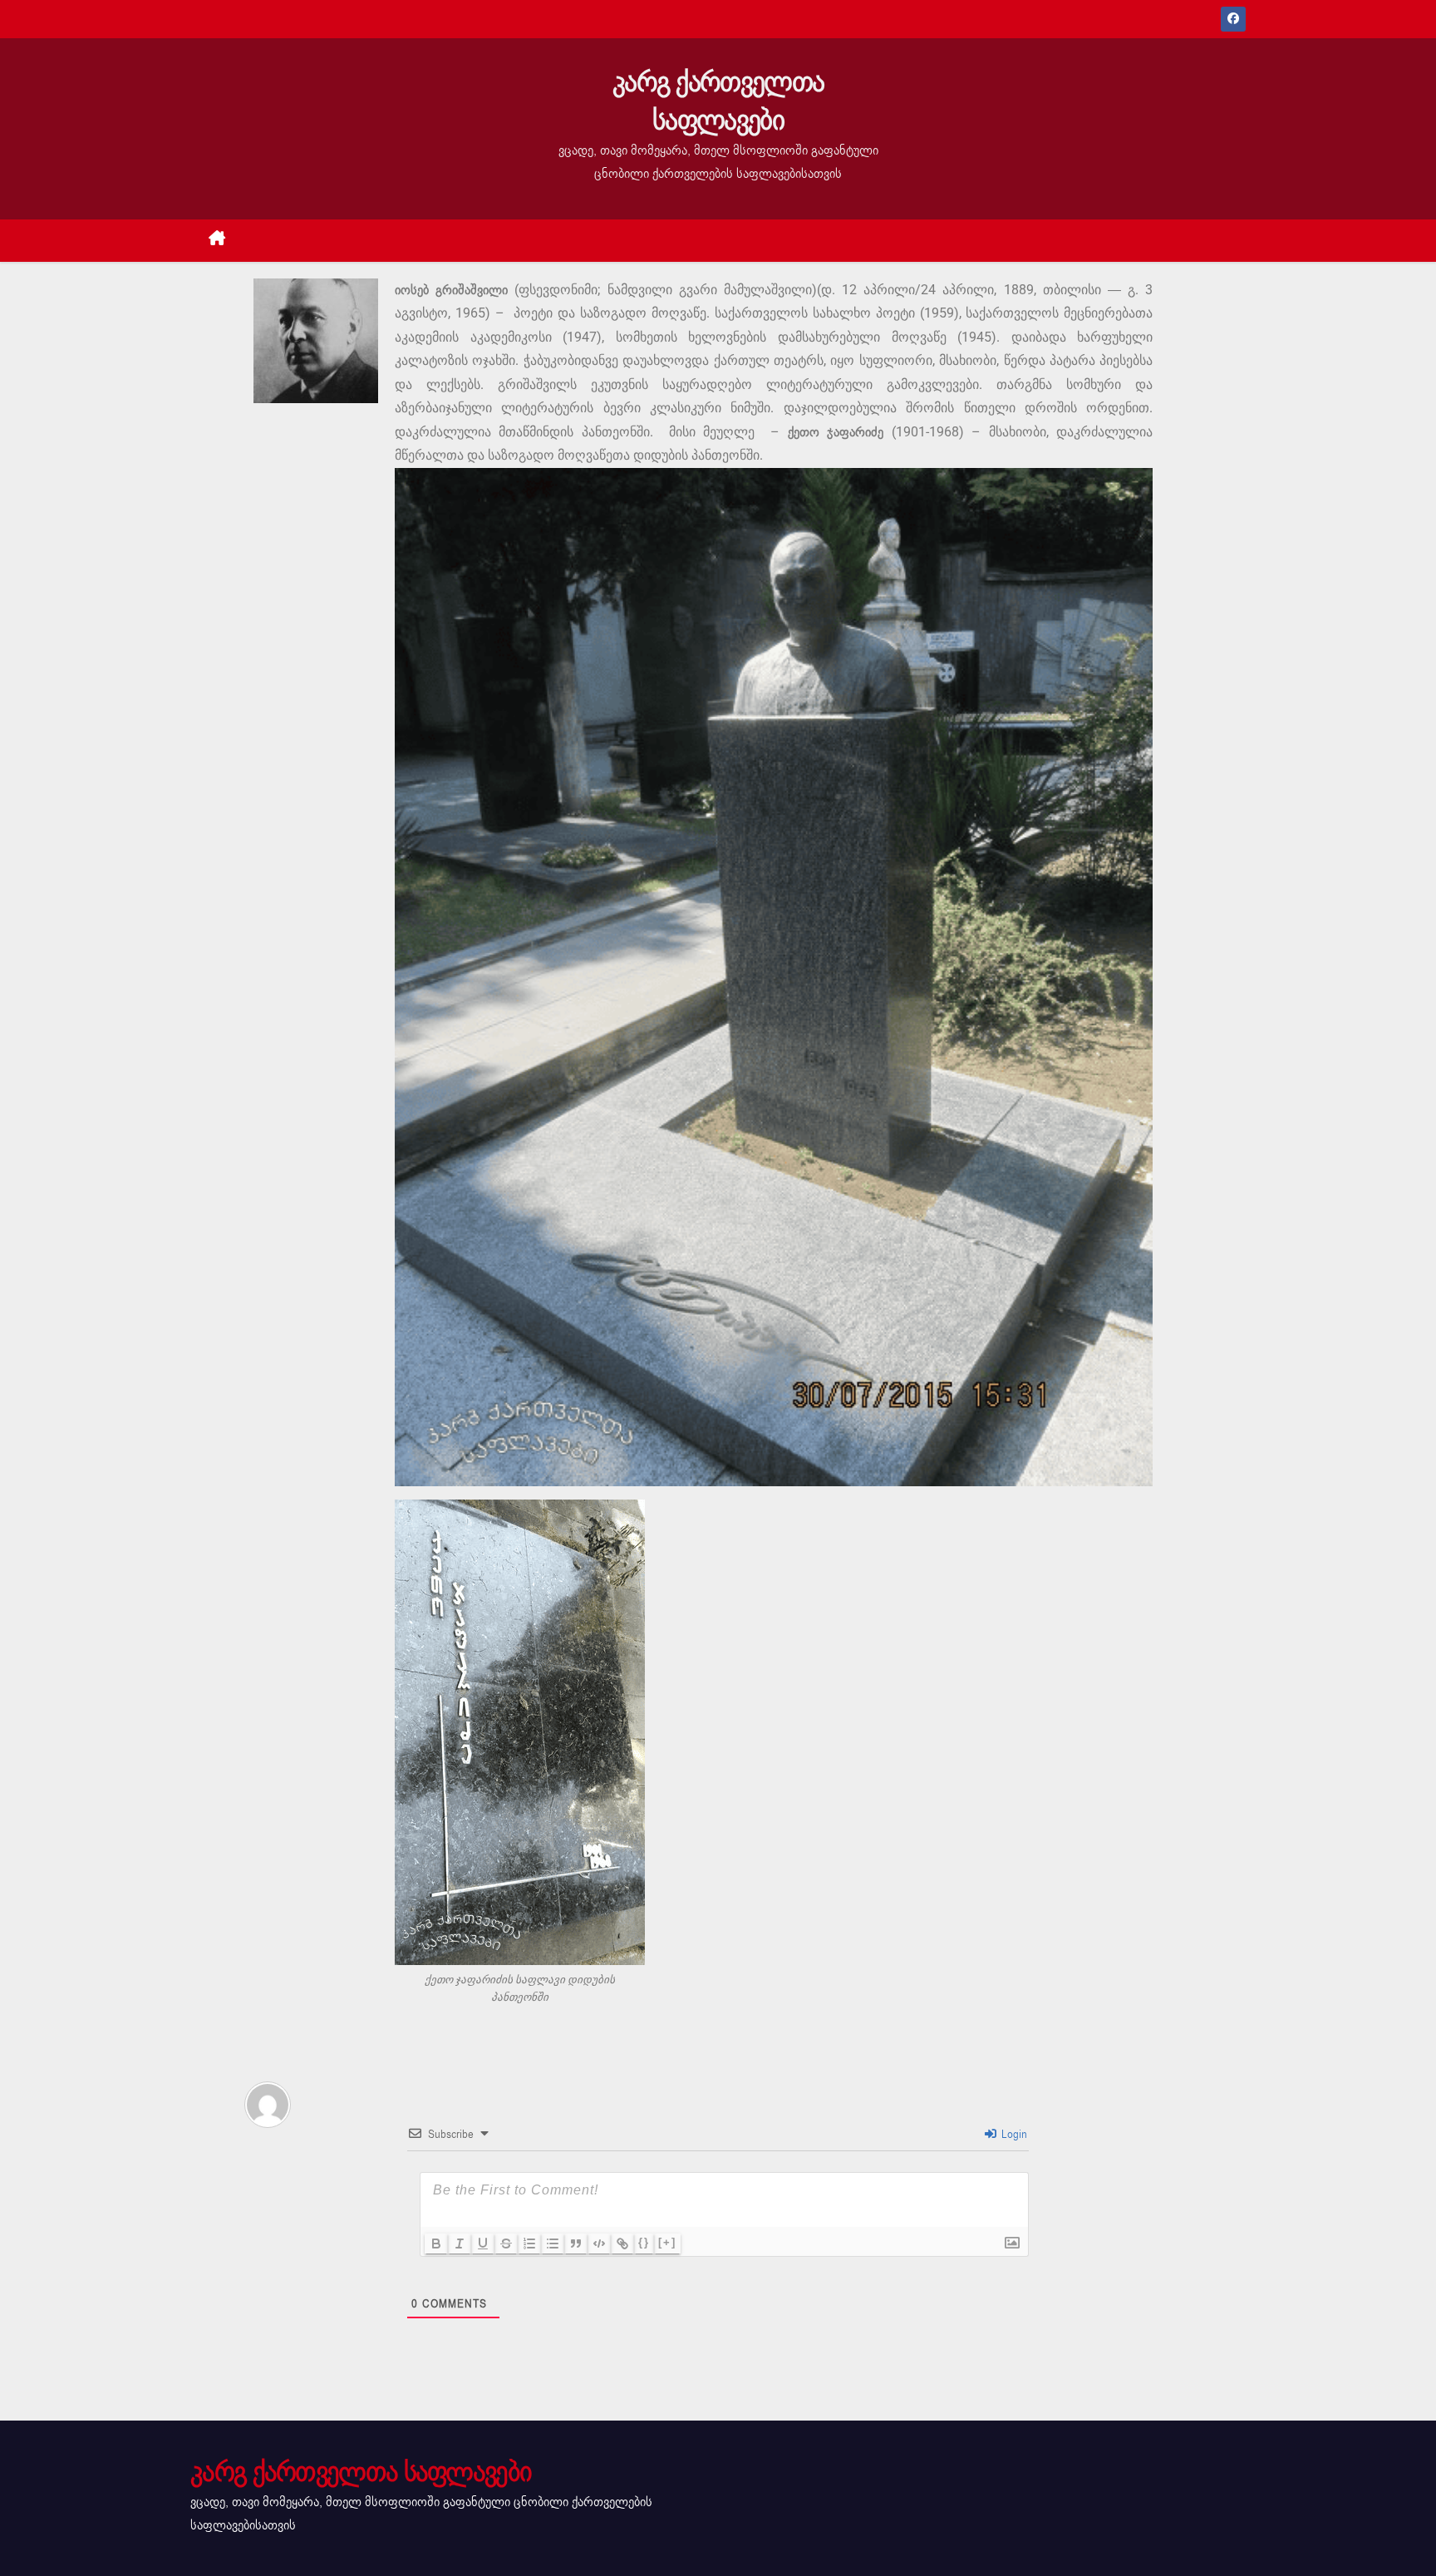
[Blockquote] (576, 2244)
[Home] (217, 241)
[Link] (622, 2244)
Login (1013, 2134)
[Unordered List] (553, 2244)
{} (644, 2242)
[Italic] (460, 2244)
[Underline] (483, 2244)
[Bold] (436, 2244)
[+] (667, 2242)
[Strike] (506, 2244)
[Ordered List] (529, 2244)
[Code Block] (599, 2244)
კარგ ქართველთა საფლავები (718, 101)
